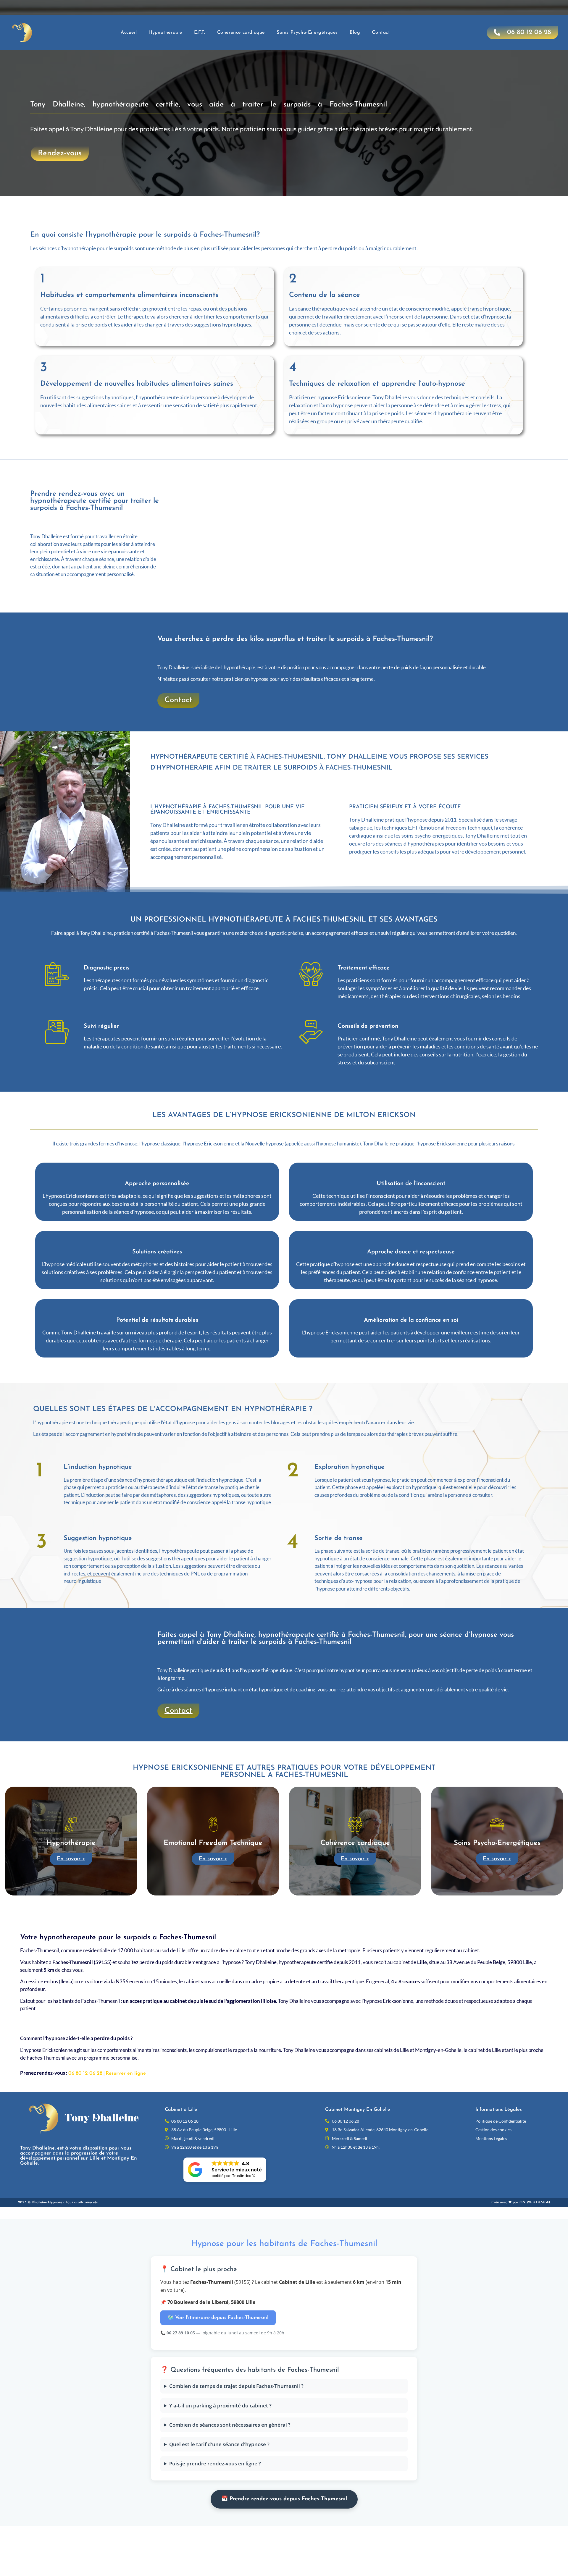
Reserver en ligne (126, 2073)
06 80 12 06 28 (85, 2073)
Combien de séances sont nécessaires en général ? (230, 2425)
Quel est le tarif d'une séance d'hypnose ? (219, 2444)
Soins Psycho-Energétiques (307, 33)
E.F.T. (200, 33)
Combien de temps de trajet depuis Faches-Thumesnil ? (236, 2386)
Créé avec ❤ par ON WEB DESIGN (521, 2202)
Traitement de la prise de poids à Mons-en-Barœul (343, 1907)
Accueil (129, 33)
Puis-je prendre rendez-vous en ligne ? (215, 2463)
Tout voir (270, 1907)
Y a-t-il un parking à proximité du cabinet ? (220, 2405)
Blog (355, 33)
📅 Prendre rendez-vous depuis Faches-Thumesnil (284, 2499)
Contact (381, 33)
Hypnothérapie (165, 33)
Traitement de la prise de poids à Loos (212, 1907)
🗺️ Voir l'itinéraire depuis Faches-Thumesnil (218, 2318)
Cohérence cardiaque (241, 33)
